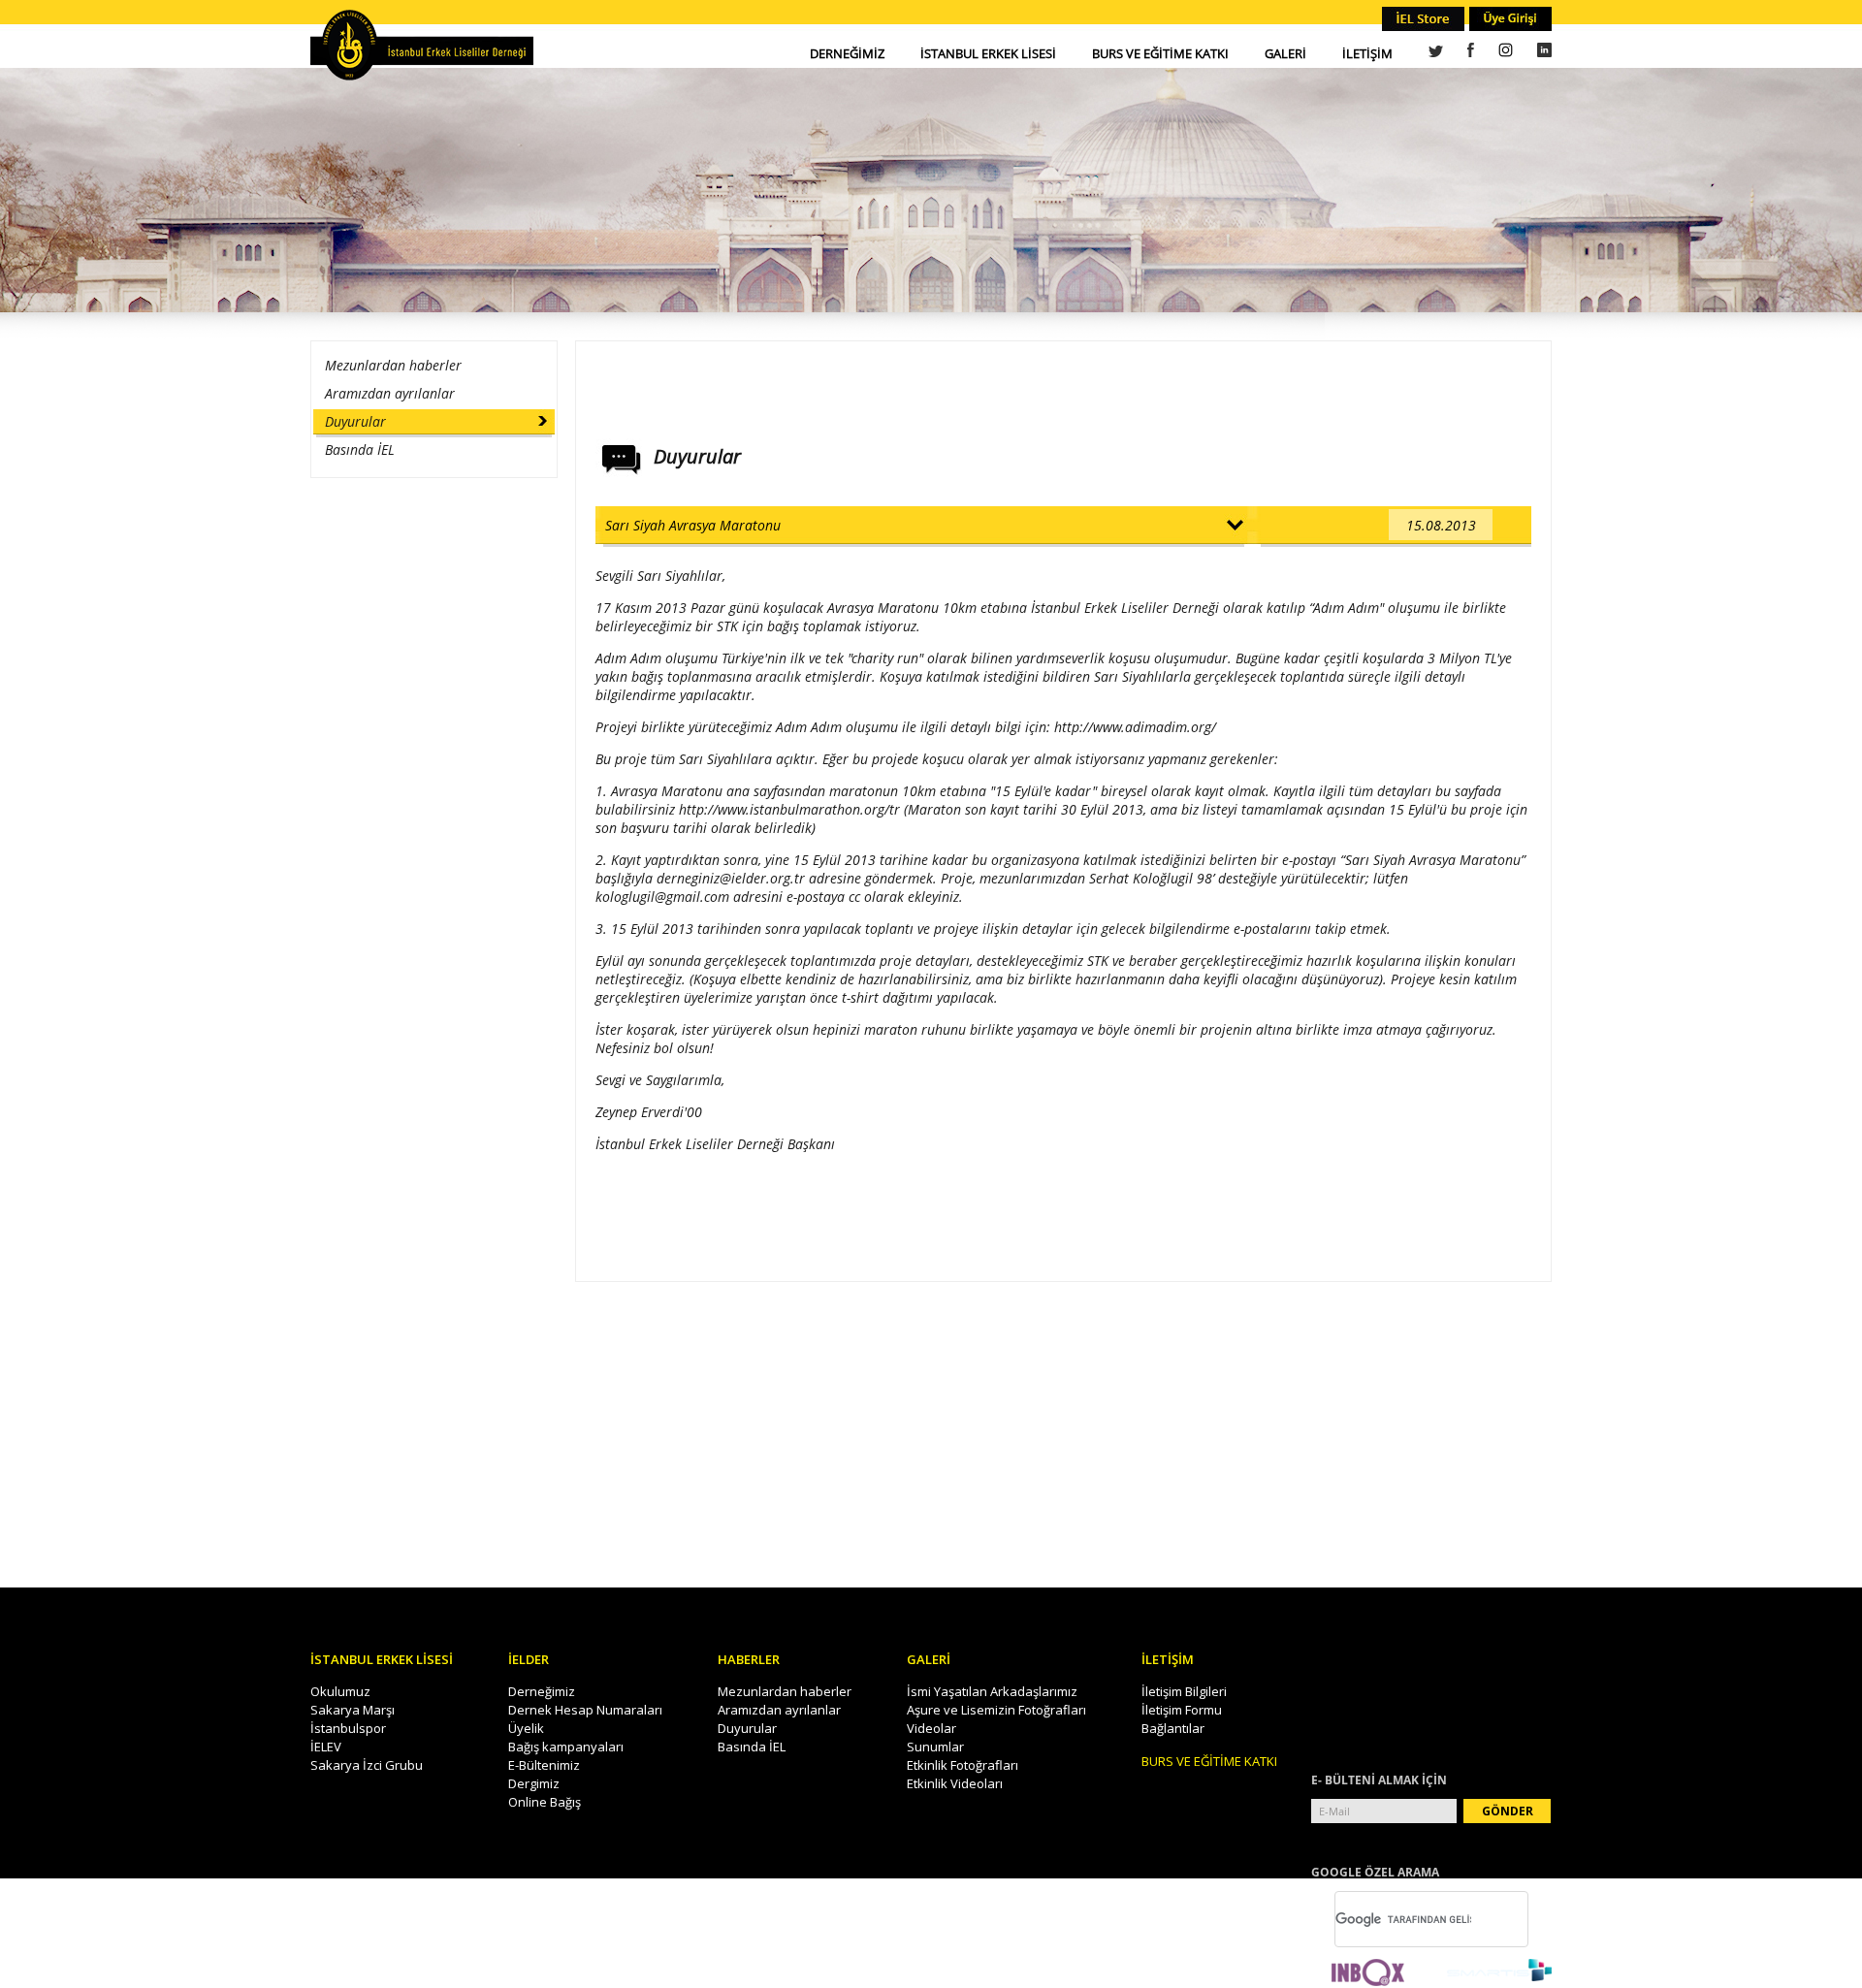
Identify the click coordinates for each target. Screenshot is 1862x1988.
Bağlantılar (1173, 1728)
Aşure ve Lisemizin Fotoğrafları (996, 1710)
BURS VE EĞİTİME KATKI (1160, 53)
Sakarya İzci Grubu (367, 1765)
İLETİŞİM (1367, 53)
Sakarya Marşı (353, 1710)
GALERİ (1285, 53)
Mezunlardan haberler (393, 365)
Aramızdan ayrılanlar (390, 393)
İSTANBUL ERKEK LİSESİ (988, 53)
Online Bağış (545, 1802)
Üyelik (526, 1728)
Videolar (931, 1728)
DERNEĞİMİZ (847, 53)
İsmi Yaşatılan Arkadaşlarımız (992, 1691)
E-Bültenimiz (544, 1765)
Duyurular (355, 421)
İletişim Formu (1182, 1710)
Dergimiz (534, 1783)
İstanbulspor (348, 1728)
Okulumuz (340, 1691)
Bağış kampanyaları (566, 1747)
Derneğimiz (542, 1691)
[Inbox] (1368, 1973)
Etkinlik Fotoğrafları (963, 1765)
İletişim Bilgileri (1184, 1691)
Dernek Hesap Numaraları (585, 1710)
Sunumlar (935, 1747)
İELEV (326, 1747)
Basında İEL (360, 449)
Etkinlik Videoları (955, 1783)
